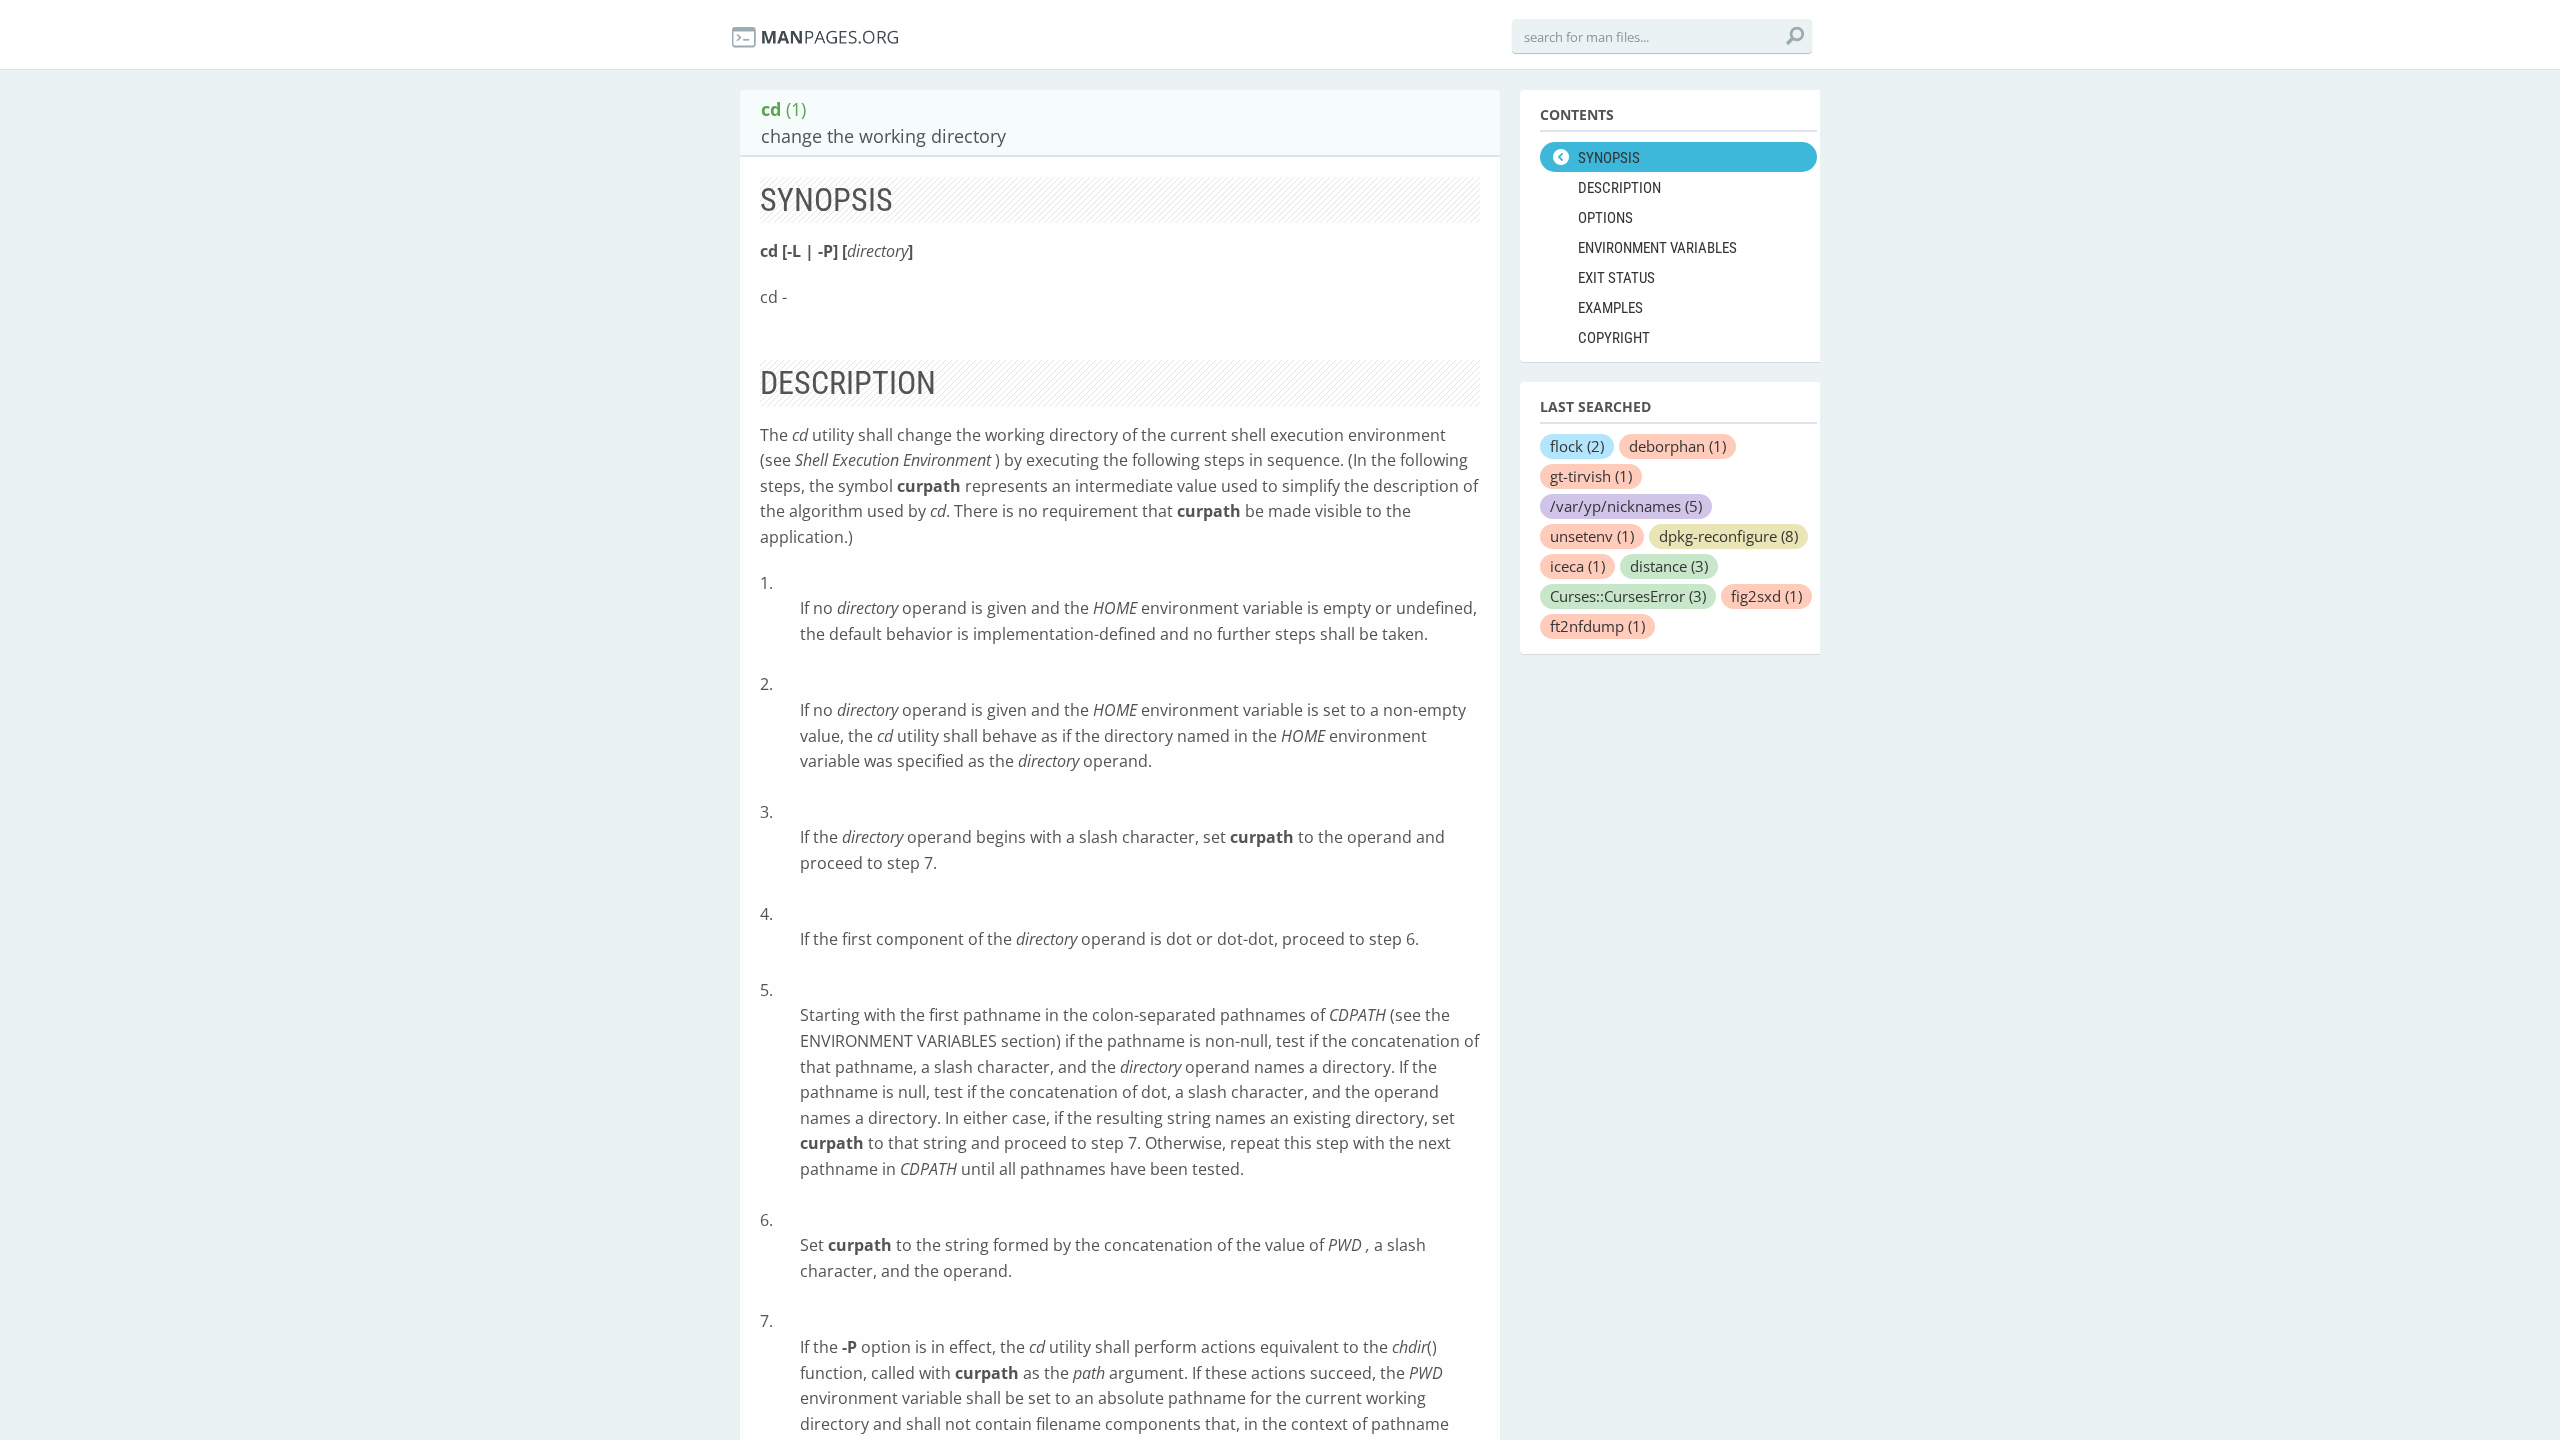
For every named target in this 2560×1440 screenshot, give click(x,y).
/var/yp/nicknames (1626, 506)
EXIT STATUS (1616, 278)
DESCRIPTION (1619, 188)
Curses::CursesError (1628, 596)
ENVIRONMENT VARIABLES (1657, 248)
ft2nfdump (1597, 626)
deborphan (1677, 446)
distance (1669, 566)
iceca (1577, 566)
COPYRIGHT (1614, 338)
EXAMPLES (1610, 308)
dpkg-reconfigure (1728, 536)
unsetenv (1592, 536)
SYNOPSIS (1609, 158)
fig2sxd (1766, 596)
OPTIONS (1605, 218)
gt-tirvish (1591, 476)
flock (1577, 446)
